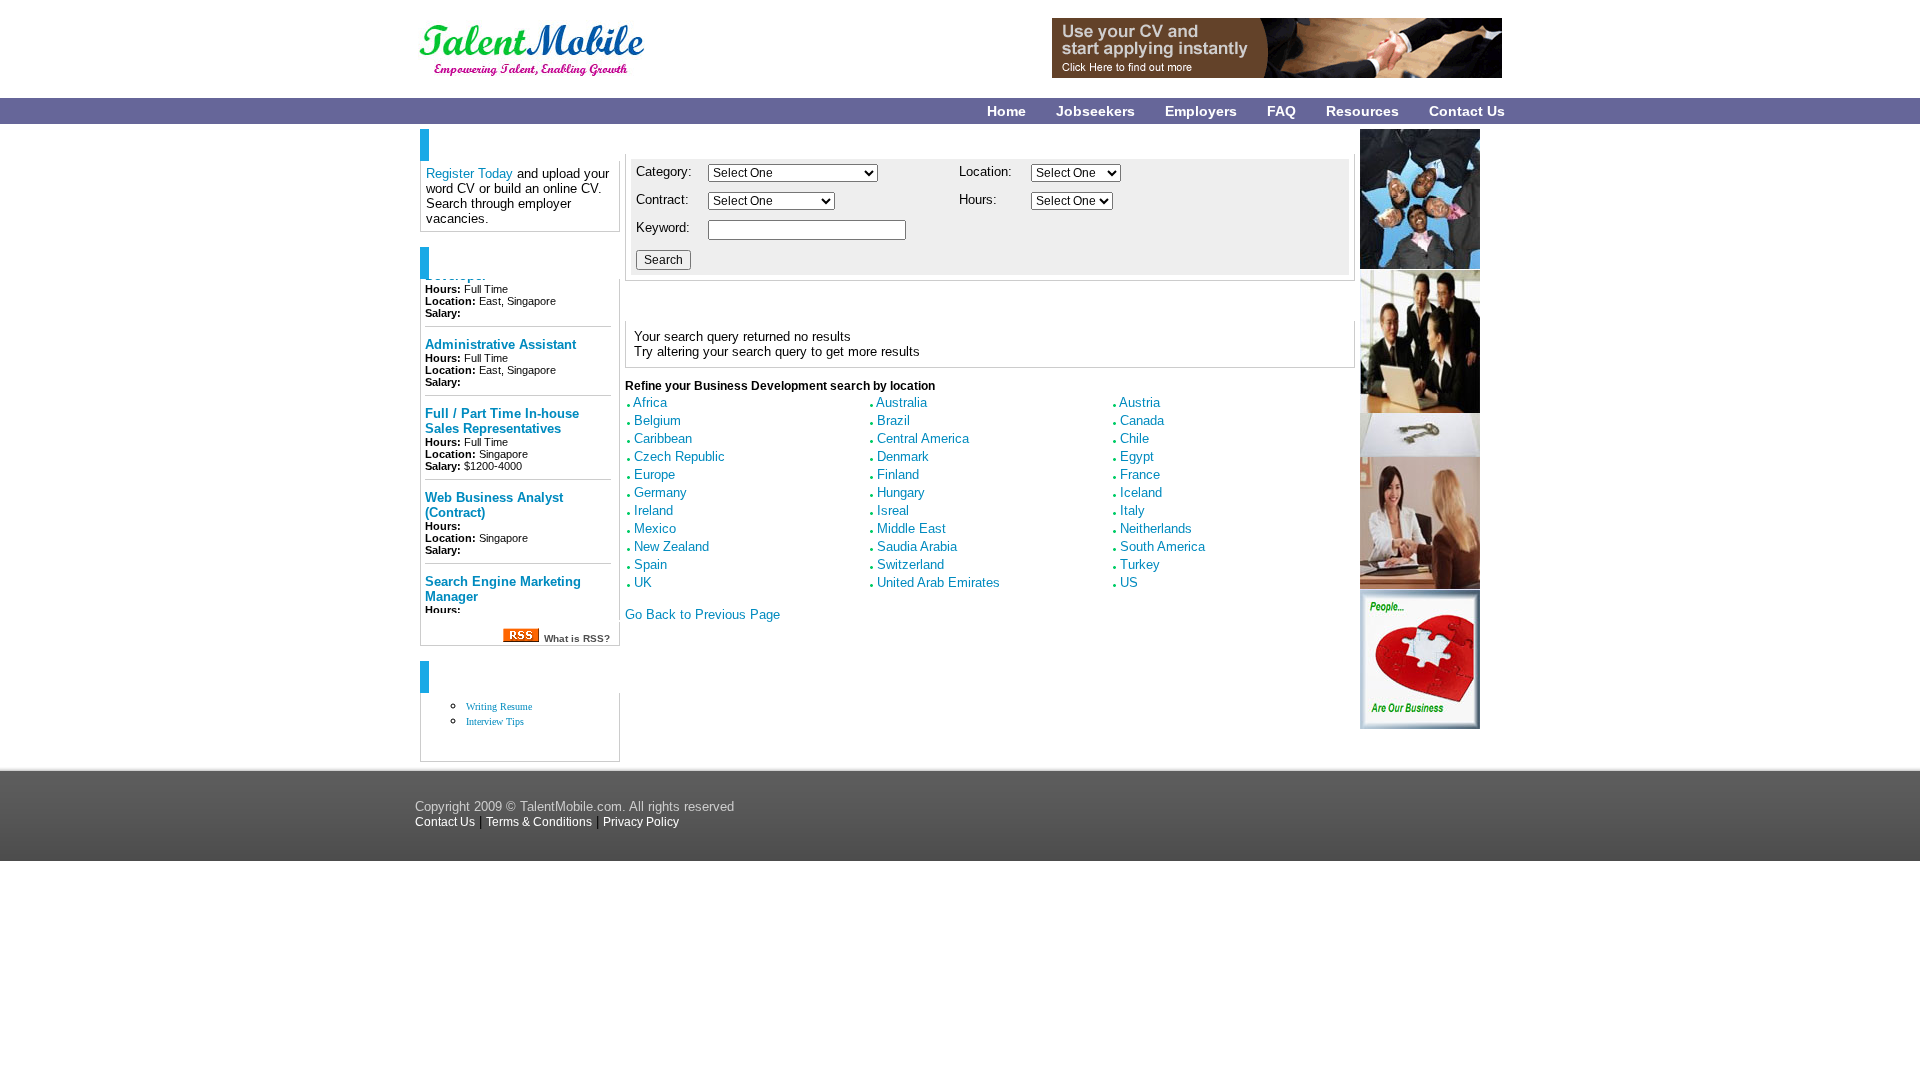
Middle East (911, 528)
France (1140, 474)
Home (1006, 111)
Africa (650, 402)
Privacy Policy (641, 822)
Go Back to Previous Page (702, 614)
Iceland (1141, 492)
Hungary (901, 492)
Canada (1142, 420)
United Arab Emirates (938, 582)
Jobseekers (1095, 111)
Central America (923, 438)
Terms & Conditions (539, 822)
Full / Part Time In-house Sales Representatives (502, 409)
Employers (1201, 111)
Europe (654, 474)
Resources (1362, 111)
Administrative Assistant (500, 332)
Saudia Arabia (917, 546)
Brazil (893, 420)
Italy (1132, 510)
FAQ (1281, 111)
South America (1162, 546)
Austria (1139, 402)
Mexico (655, 528)
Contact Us (1467, 111)
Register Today (471, 173)
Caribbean (663, 438)
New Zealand (671, 546)
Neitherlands (1156, 528)
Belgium (657, 420)
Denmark (903, 456)
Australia (901, 402)
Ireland (653, 510)
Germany (660, 492)
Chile (1134, 438)
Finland (898, 474)
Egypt (1137, 456)
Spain (650, 564)
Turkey (1140, 564)
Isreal (893, 510)
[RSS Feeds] (520, 637)
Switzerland (910, 564)
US (1129, 582)
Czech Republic (679, 456)
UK (643, 582)
